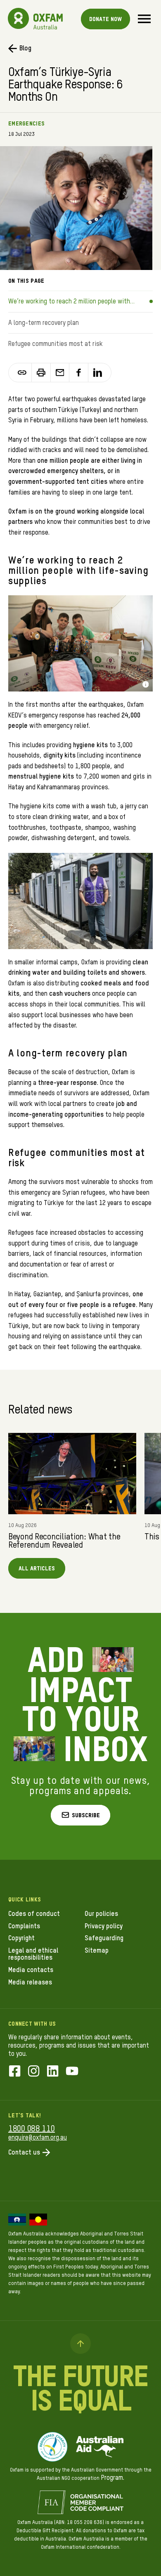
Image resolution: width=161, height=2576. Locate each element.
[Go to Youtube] (72, 2072)
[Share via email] (60, 373)
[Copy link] (22, 373)
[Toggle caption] (146, 684)
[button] (81, 1815)
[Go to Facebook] (15, 2072)
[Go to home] (19, 19)
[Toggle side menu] (144, 19)
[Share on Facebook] (79, 373)
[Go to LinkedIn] (53, 2072)
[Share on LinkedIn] (98, 373)
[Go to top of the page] (80, 2344)
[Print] (41, 373)
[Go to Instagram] (34, 2072)
